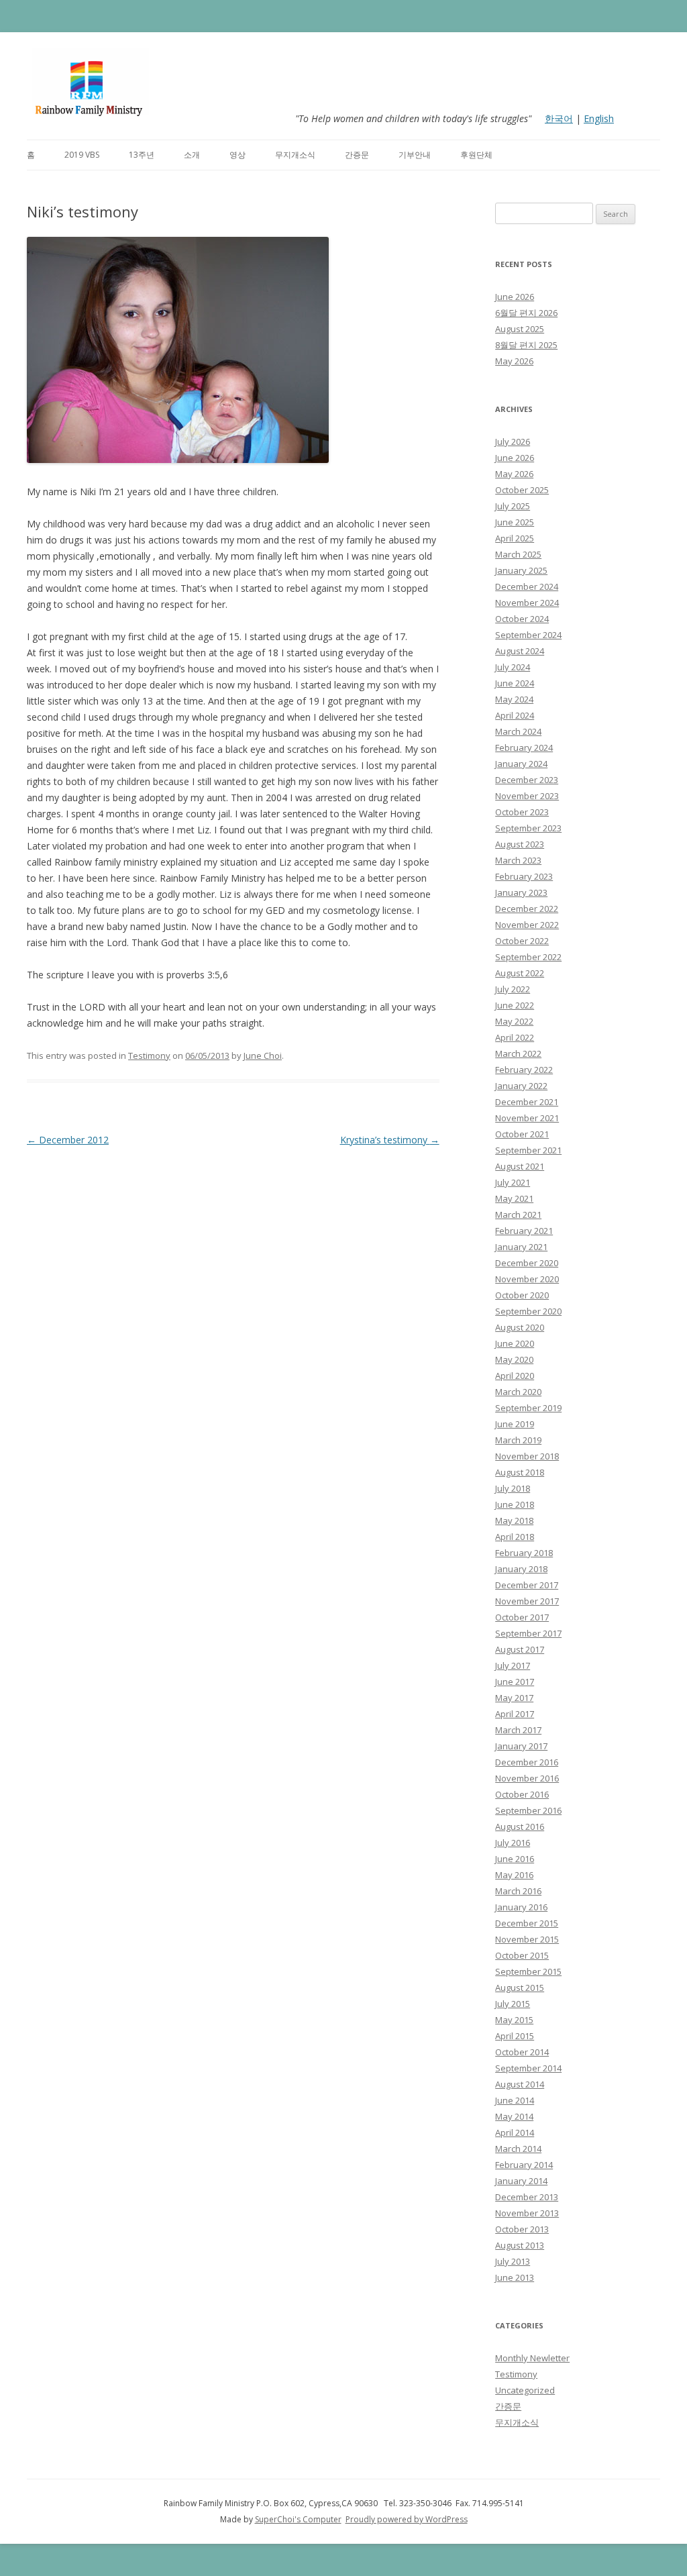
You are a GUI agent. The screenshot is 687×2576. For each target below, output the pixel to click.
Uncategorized (525, 2390)
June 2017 (515, 1682)
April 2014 (515, 2132)
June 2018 (515, 1504)
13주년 (142, 155)
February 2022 (524, 1070)
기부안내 (415, 155)
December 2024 (527, 586)
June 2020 (515, 1343)
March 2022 (518, 1053)
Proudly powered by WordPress (407, 2519)
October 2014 (522, 2052)
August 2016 (520, 1826)
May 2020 (514, 1359)
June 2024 (515, 683)
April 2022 (515, 1037)
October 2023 (522, 812)
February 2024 (524, 748)
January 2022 (521, 1086)
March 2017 (518, 1730)
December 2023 (527, 780)
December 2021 (527, 1102)
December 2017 (527, 1585)
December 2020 (527, 1263)
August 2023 (520, 844)
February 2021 (524, 1231)
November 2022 (527, 925)
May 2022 (514, 1021)
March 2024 (518, 731)
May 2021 (514, 1198)
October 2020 (522, 1295)
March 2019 (518, 1440)
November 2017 (527, 1601)
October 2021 (522, 1134)
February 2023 (524, 876)
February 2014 (524, 2165)
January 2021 (521, 1247)
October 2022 (522, 941)
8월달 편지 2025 (526, 345)
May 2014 (514, 2116)
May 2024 (514, 699)
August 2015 (520, 1988)
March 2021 (518, 1215)
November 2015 (527, 1939)
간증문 (357, 155)
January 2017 (521, 1746)
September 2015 (528, 1971)
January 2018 (521, 1569)
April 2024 (515, 715)
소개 (192, 155)
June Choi (263, 1055)
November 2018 (527, 1456)
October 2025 (522, 490)
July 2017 (513, 1665)
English (599, 118)
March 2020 (518, 1392)
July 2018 (513, 1488)
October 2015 (522, 1955)
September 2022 (528, 957)
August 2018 (520, 1472)
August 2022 (520, 973)
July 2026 (513, 442)
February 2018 (524, 1553)
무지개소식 (295, 155)
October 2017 (522, 1617)
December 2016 (527, 1762)
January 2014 (521, 2181)
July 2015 (513, 2004)
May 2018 (514, 1521)
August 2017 (520, 1649)
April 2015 (515, 2036)
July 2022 (513, 989)
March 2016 (518, 1891)
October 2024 (522, 619)
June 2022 (515, 1005)
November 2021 (527, 1118)
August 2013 (520, 2245)
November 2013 (527, 2213)
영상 (237, 155)
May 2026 (514, 361)
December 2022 (527, 909)
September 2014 (528, 2068)
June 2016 (515, 1859)
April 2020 (515, 1376)
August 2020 (520, 1327)
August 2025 (520, 329)
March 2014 (518, 2149)
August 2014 (520, 2084)
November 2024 (527, 603)
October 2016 (522, 1794)
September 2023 (528, 828)
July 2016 (513, 1843)
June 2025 (515, 522)
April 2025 (515, 538)
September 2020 (528, 1311)
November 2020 (527, 1279)
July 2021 (513, 1182)
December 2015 (527, 1923)
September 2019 (528, 1408)
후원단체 (476, 155)
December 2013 (527, 2197)
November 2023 (527, 796)
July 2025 (513, 506)
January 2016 (521, 1907)
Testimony (149, 1055)
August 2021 (520, 1166)
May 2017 (514, 1698)
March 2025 (518, 554)
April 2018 (515, 1537)
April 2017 (515, 1714)
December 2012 (68, 1140)
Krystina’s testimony (390, 1140)
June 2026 (515, 297)
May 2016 (514, 1875)
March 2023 (518, 860)
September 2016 (528, 1810)
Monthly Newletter (532, 2358)
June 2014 (515, 2100)
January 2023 (521, 892)
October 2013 (522, 2229)
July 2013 (513, 2261)
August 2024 (520, 651)
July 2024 (513, 667)
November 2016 (527, 1778)
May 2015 (514, 2020)
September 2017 (528, 1633)
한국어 (559, 118)
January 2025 (521, 570)
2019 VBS (82, 155)
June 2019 (515, 1424)
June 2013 (515, 2277)
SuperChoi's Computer (298, 2519)
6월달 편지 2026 (526, 313)
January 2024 (521, 764)
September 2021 (528, 1150)
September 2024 (528, 635)
